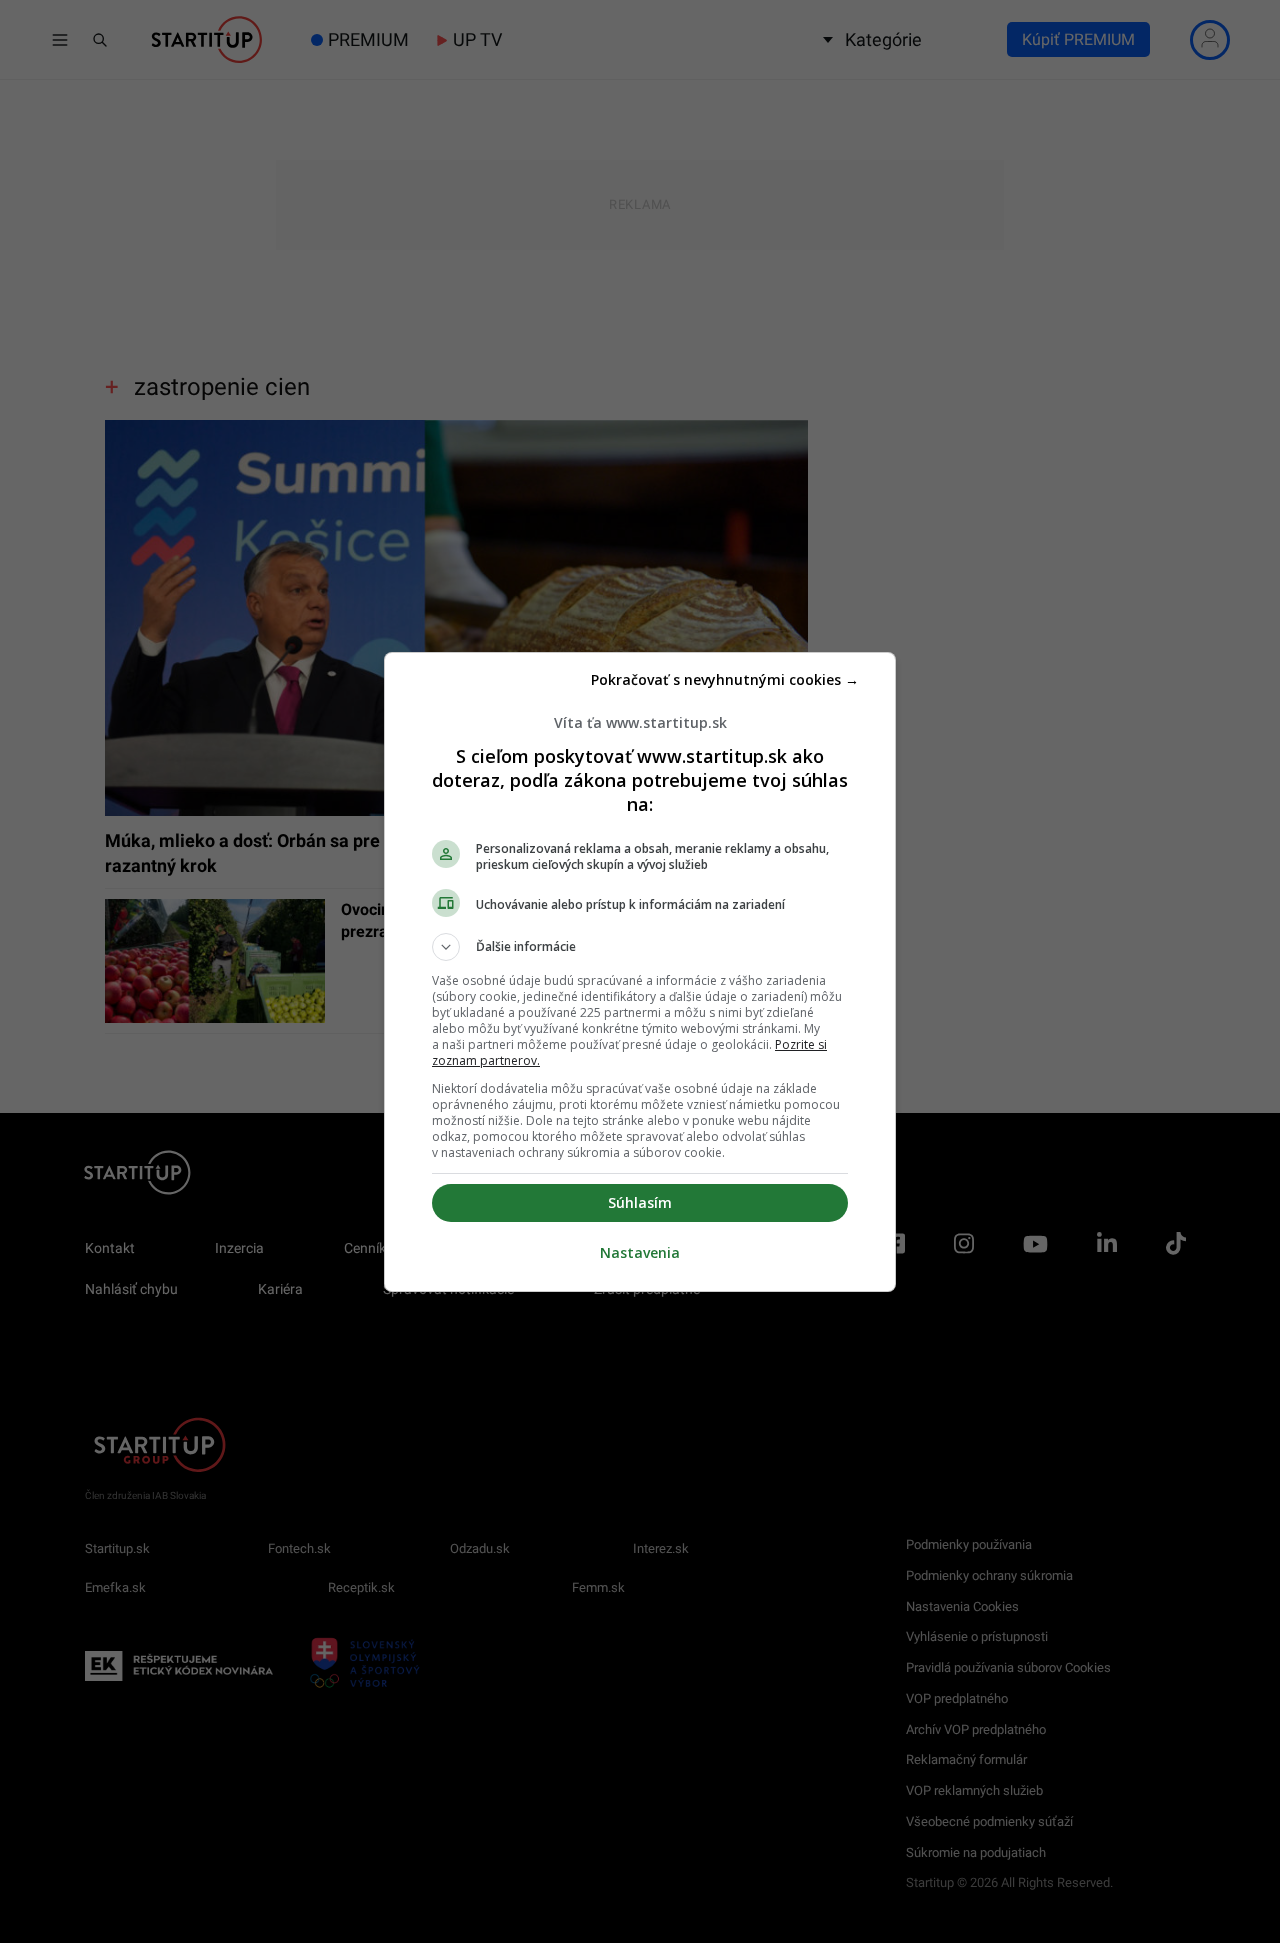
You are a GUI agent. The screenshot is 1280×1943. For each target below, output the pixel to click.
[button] (640, 947)
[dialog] (640, 972)
